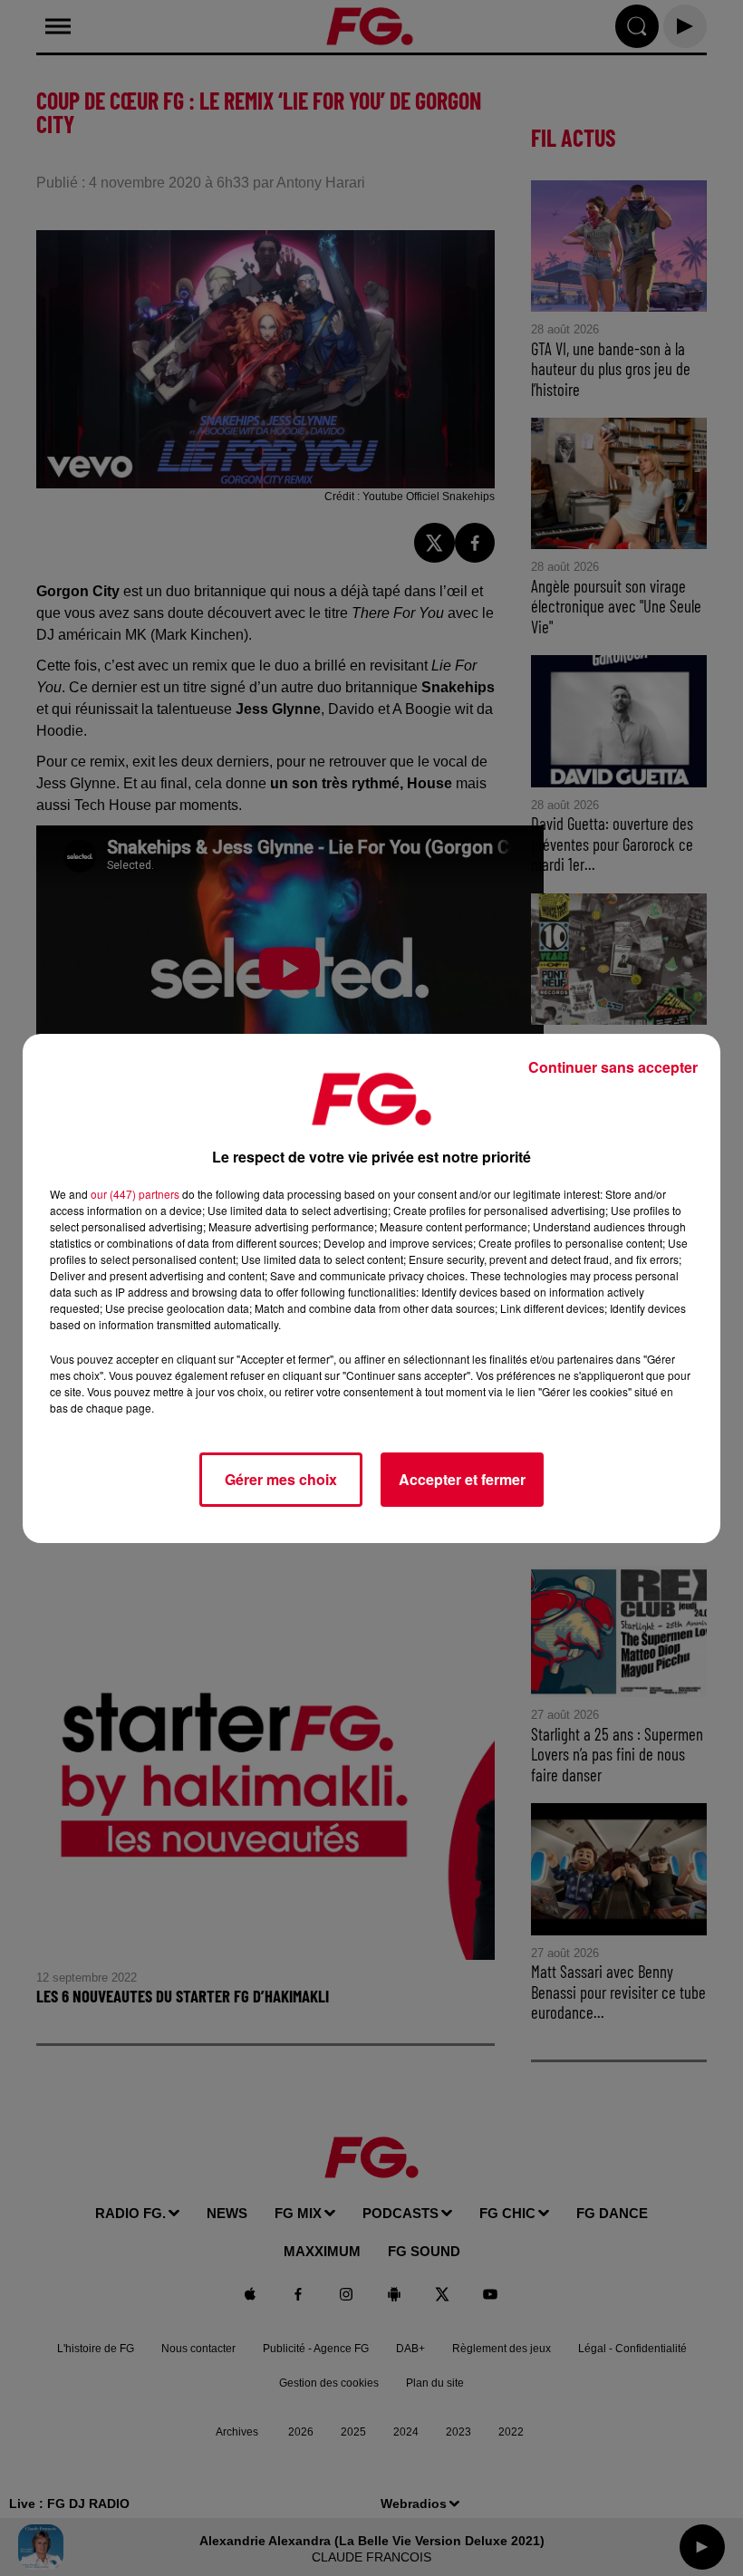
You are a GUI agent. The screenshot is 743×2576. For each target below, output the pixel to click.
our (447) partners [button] (135, 1194)
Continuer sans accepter (613, 1067)
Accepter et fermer (462, 1479)
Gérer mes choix (281, 1479)
